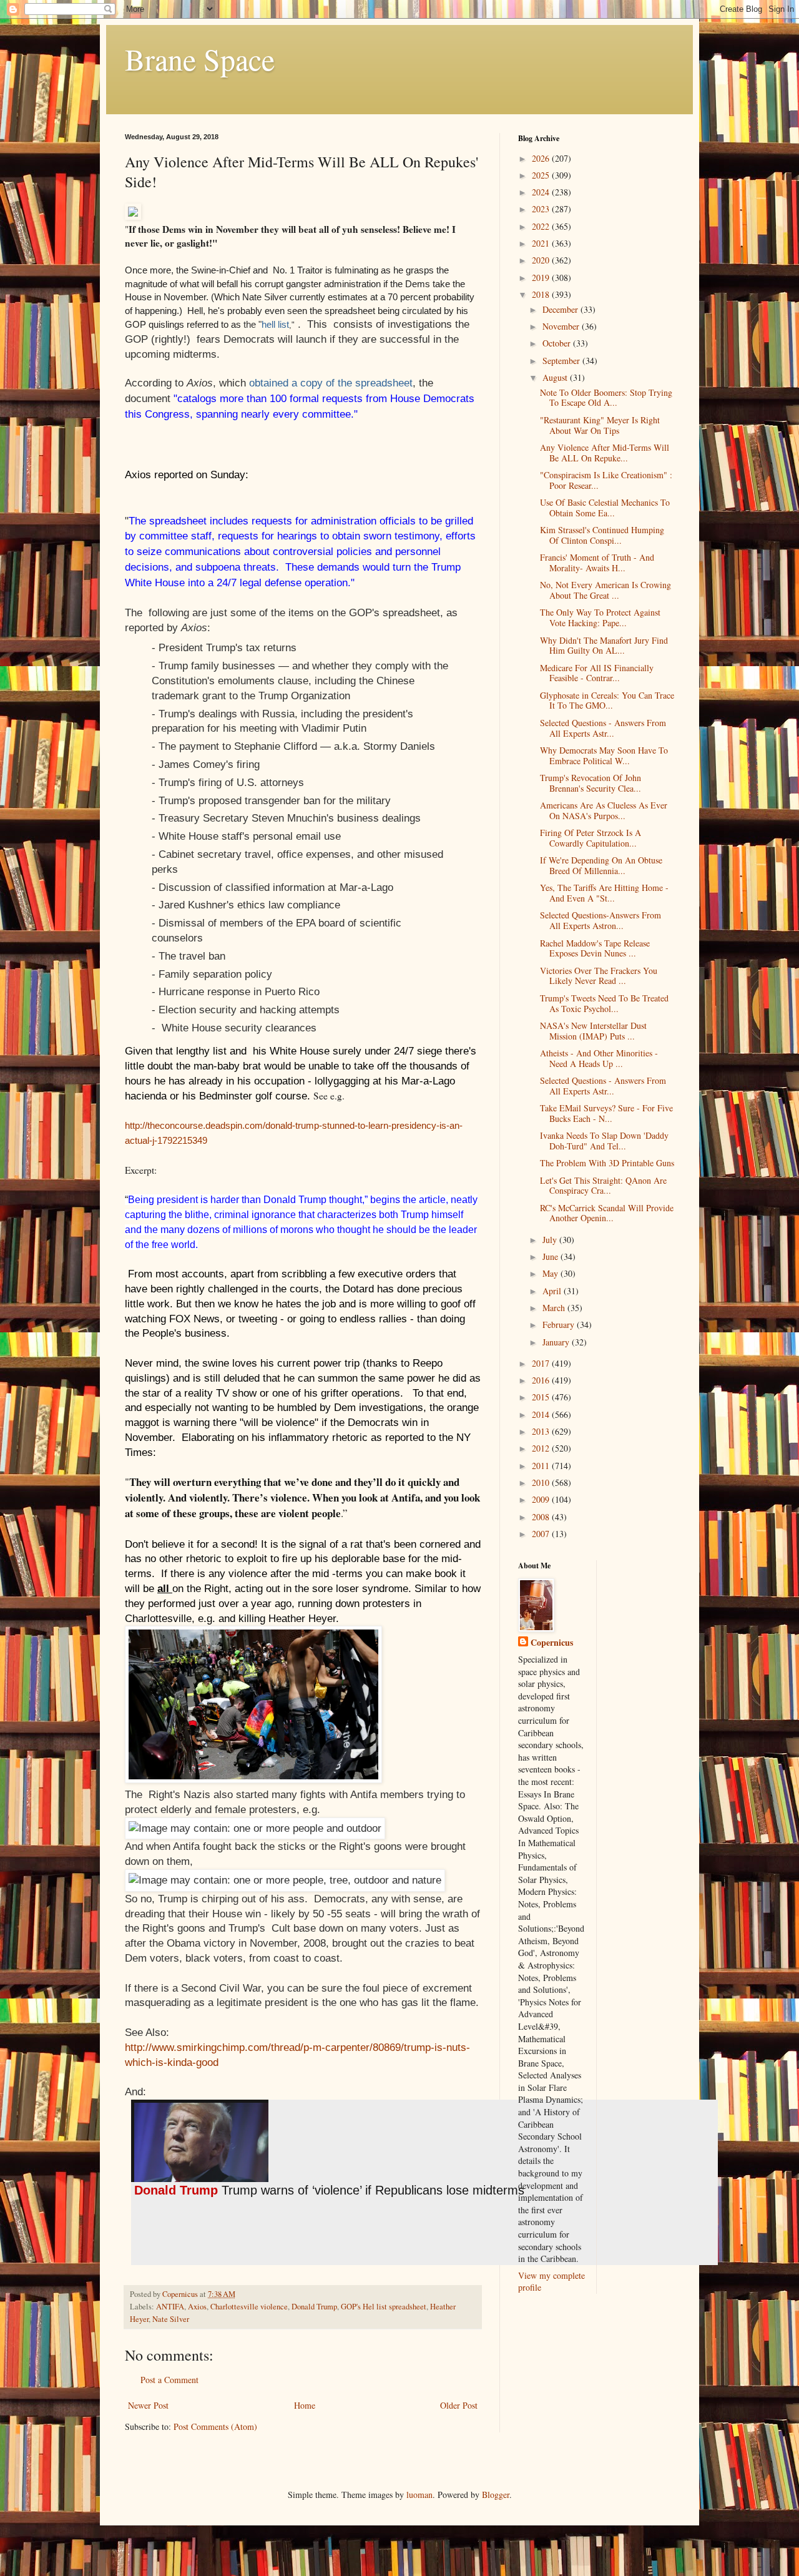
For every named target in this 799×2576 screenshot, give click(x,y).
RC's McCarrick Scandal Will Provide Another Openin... (607, 1213)
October (558, 343)
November (562, 326)
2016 (542, 1380)
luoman (419, 2495)
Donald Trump (314, 2307)
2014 (542, 1414)
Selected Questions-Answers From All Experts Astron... (600, 920)
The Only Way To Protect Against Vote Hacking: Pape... (600, 617)
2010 (542, 1482)
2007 (542, 1534)
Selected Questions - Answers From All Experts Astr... (603, 728)
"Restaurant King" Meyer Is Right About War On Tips (600, 425)
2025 (542, 175)
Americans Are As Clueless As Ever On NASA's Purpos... (604, 810)
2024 (542, 192)
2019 (542, 278)
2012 (542, 1448)
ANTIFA (170, 2307)
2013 (542, 1431)
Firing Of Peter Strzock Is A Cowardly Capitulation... (591, 838)
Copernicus (552, 1643)
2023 (542, 209)
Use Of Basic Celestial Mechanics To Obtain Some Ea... (605, 508)
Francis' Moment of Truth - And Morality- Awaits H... (597, 563)
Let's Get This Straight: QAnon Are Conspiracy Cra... (603, 1186)
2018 (542, 294)
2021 (542, 243)
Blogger (496, 2495)
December (561, 309)
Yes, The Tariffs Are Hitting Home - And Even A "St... (604, 893)
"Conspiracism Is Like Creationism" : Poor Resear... (606, 480)
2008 (542, 1517)
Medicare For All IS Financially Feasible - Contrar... (597, 673)
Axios (197, 2307)
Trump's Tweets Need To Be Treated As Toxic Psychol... (604, 1003)
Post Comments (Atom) (215, 2426)
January (557, 1342)
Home (305, 2405)
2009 (542, 1499)
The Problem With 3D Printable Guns (607, 1163)
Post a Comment (169, 2380)
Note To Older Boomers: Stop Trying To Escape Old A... (606, 398)
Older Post (459, 2405)
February (560, 1325)
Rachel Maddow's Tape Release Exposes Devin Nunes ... (595, 948)
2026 (542, 158)
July (551, 1240)
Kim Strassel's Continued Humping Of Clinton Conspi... (602, 535)
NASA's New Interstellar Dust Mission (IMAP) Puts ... (593, 1031)
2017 (542, 1363)
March (555, 1308)
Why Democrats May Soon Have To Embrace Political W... (604, 755)
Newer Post (148, 2405)
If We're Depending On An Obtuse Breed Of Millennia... (601, 865)
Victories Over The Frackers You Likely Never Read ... (599, 976)
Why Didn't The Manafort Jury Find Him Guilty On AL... (604, 646)
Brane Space (200, 59)
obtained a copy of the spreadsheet (331, 383)
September (562, 361)
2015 (542, 1397)
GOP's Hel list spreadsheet (384, 2307)
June (551, 1256)
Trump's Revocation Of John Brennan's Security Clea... (591, 783)
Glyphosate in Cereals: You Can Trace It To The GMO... (607, 701)
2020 (542, 260)
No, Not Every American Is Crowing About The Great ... (605, 590)
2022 (542, 226)
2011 (542, 1466)
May (551, 1273)
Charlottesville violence (249, 2307)
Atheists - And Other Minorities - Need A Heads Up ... (599, 1058)
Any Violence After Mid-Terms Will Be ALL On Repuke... (605, 453)
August (556, 377)
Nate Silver (171, 2319)
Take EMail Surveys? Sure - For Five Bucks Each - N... (606, 1113)
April (553, 1291)
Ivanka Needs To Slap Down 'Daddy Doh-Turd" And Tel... (604, 1141)
